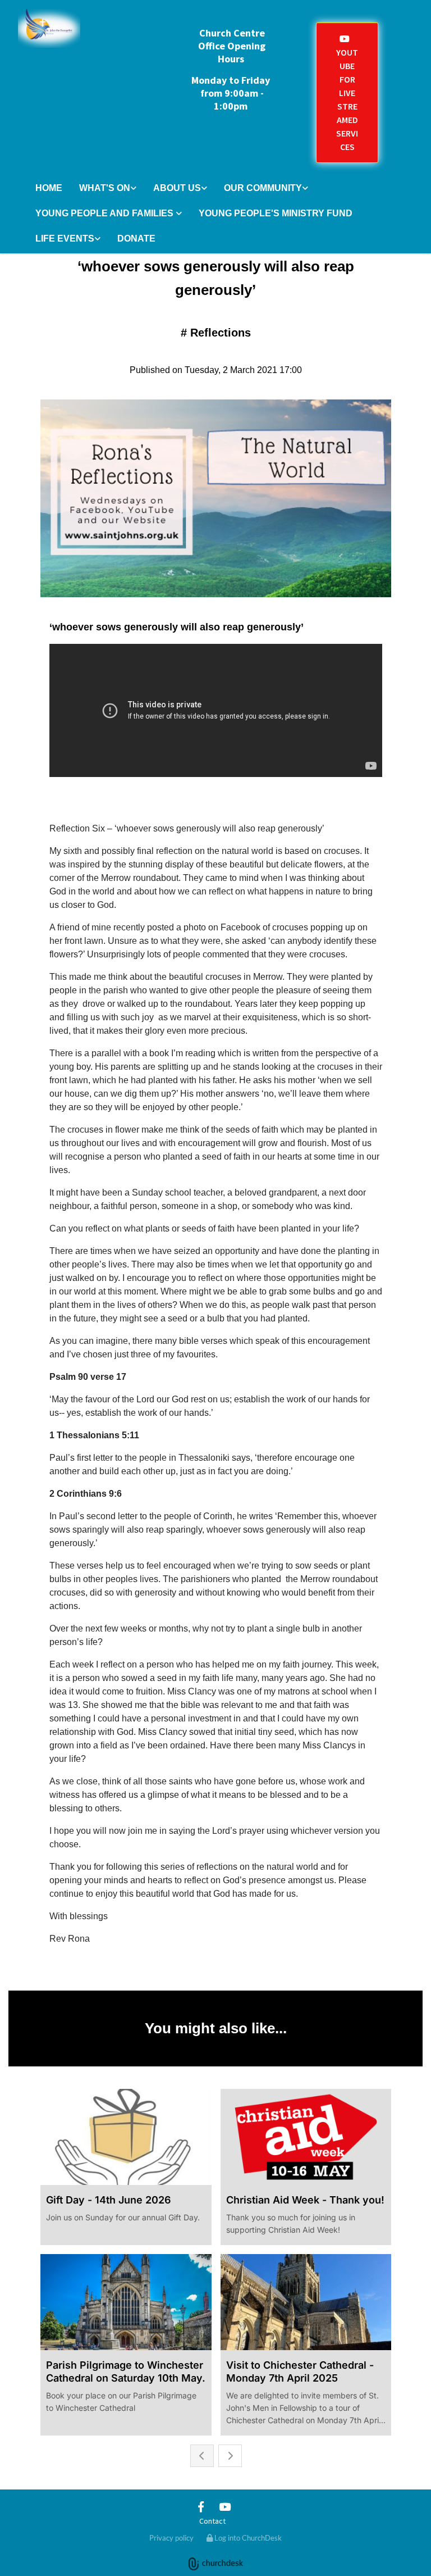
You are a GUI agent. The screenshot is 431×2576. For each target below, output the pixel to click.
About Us (177, 188)
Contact (212, 2521)
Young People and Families (106, 213)
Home (49, 188)
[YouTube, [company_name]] (224, 2506)
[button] (347, 93)
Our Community (263, 188)
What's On (105, 188)
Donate (136, 238)
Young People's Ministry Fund (276, 213)
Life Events (65, 238)
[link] (108, 189)
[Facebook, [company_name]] (201, 2506)
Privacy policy (171, 2538)
